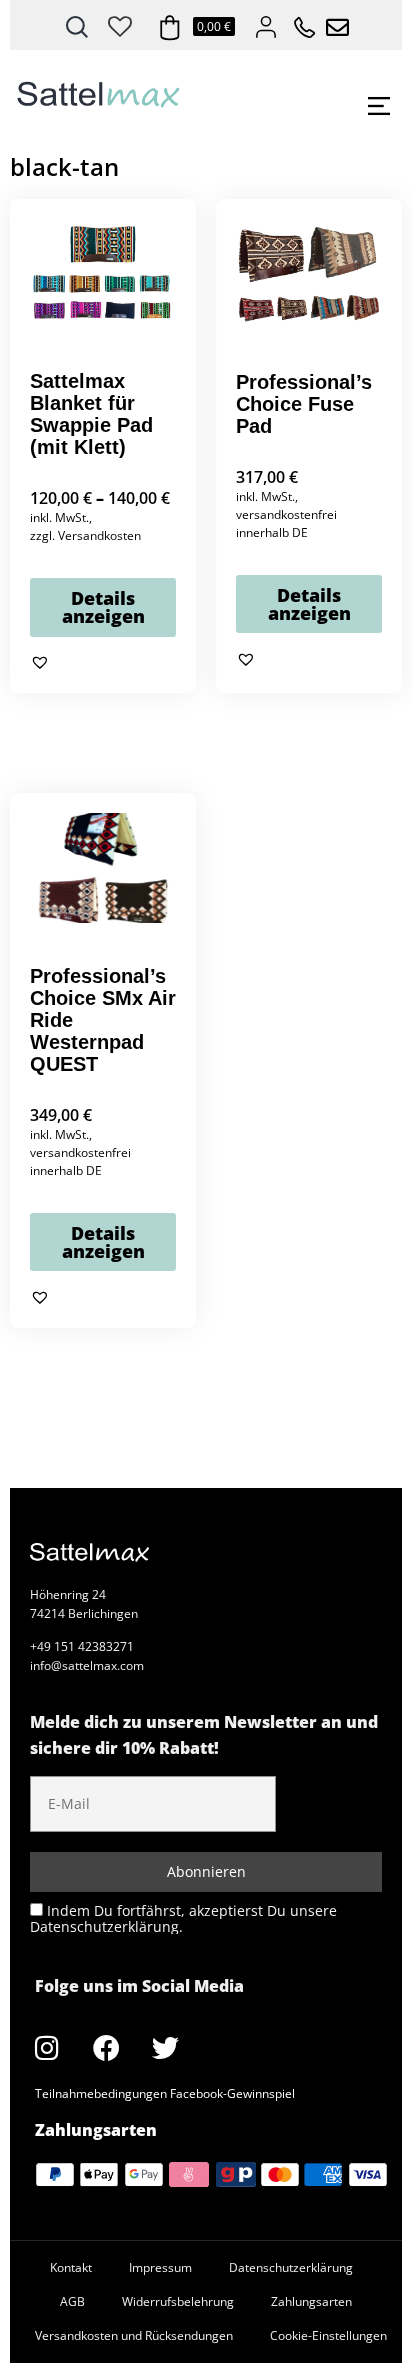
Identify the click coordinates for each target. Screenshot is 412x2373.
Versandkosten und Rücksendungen (134, 2335)
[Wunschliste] (120, 23)
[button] (40, 663)
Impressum (160, 2267)
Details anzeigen (103, 607)
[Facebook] (106, 2047)
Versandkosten (99, 535)
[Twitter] (165, 2047)
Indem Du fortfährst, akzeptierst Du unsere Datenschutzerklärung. (183, 1918)
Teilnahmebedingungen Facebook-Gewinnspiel (165, 2093)
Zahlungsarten (311, 2301)
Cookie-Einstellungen (328, 2335)
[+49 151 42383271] (298, 22)
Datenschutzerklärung (291, 2267)
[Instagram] (47, 2047)
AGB (72, 2301)
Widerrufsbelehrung (178, 2301)
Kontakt (71, 2267)
